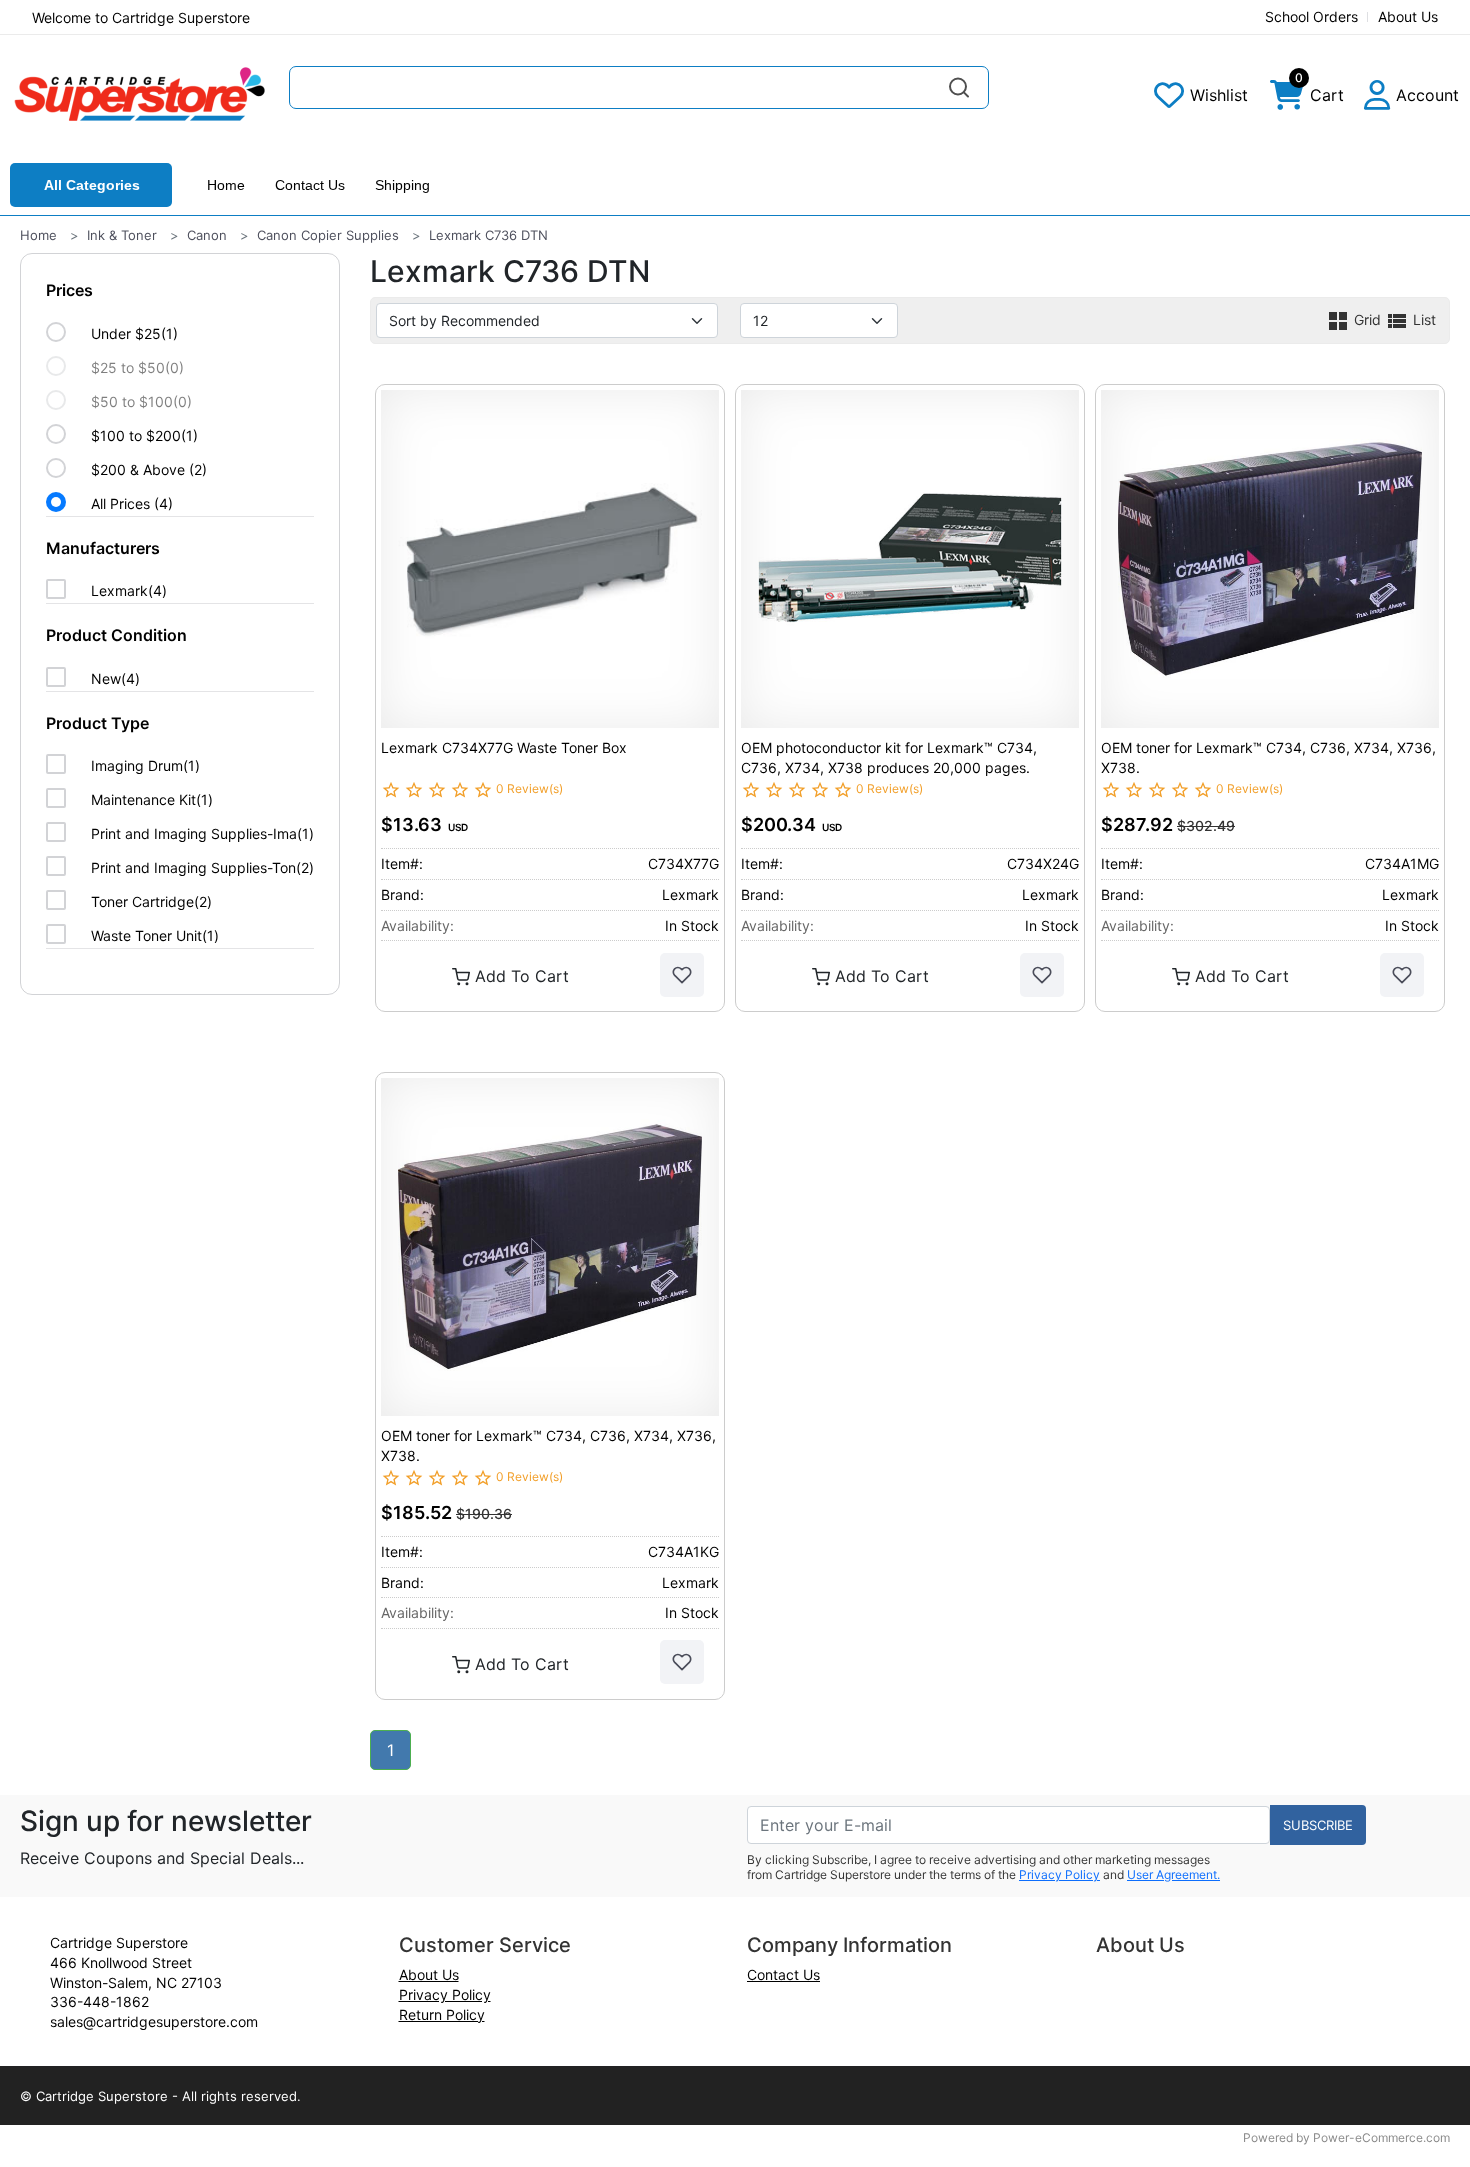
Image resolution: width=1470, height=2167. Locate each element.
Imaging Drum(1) (145, 765)
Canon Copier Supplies (328, 235)
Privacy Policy (1059, 1874)
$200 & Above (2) (149, 469)
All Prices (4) (132, 503)
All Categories (92, 185)
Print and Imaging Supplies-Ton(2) (202, 867)
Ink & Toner (122, 235)
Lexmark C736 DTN (488, 235)
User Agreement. (1173, 1874)
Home (226, 185)
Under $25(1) (134, 333)
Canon (207, 235)
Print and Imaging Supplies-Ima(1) (202, 833)
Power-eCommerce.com (1381, 2137)
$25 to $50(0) (137, 367)
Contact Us (310, 185)
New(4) (115, 678)
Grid (1367, 319)
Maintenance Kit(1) (152, 799)
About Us (1408, 16)
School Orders (1311, 16)
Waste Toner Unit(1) (155, 935)
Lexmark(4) (129, 590)
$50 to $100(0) (141, 401)
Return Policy (442, 2014)
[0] (1287, 100)
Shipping (402, 185)
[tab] (180, 397)
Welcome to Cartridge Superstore (141, 17)
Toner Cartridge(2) (151, 901)
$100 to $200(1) (144, 435)
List (1422, 319)
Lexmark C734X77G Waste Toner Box (504, 747)
